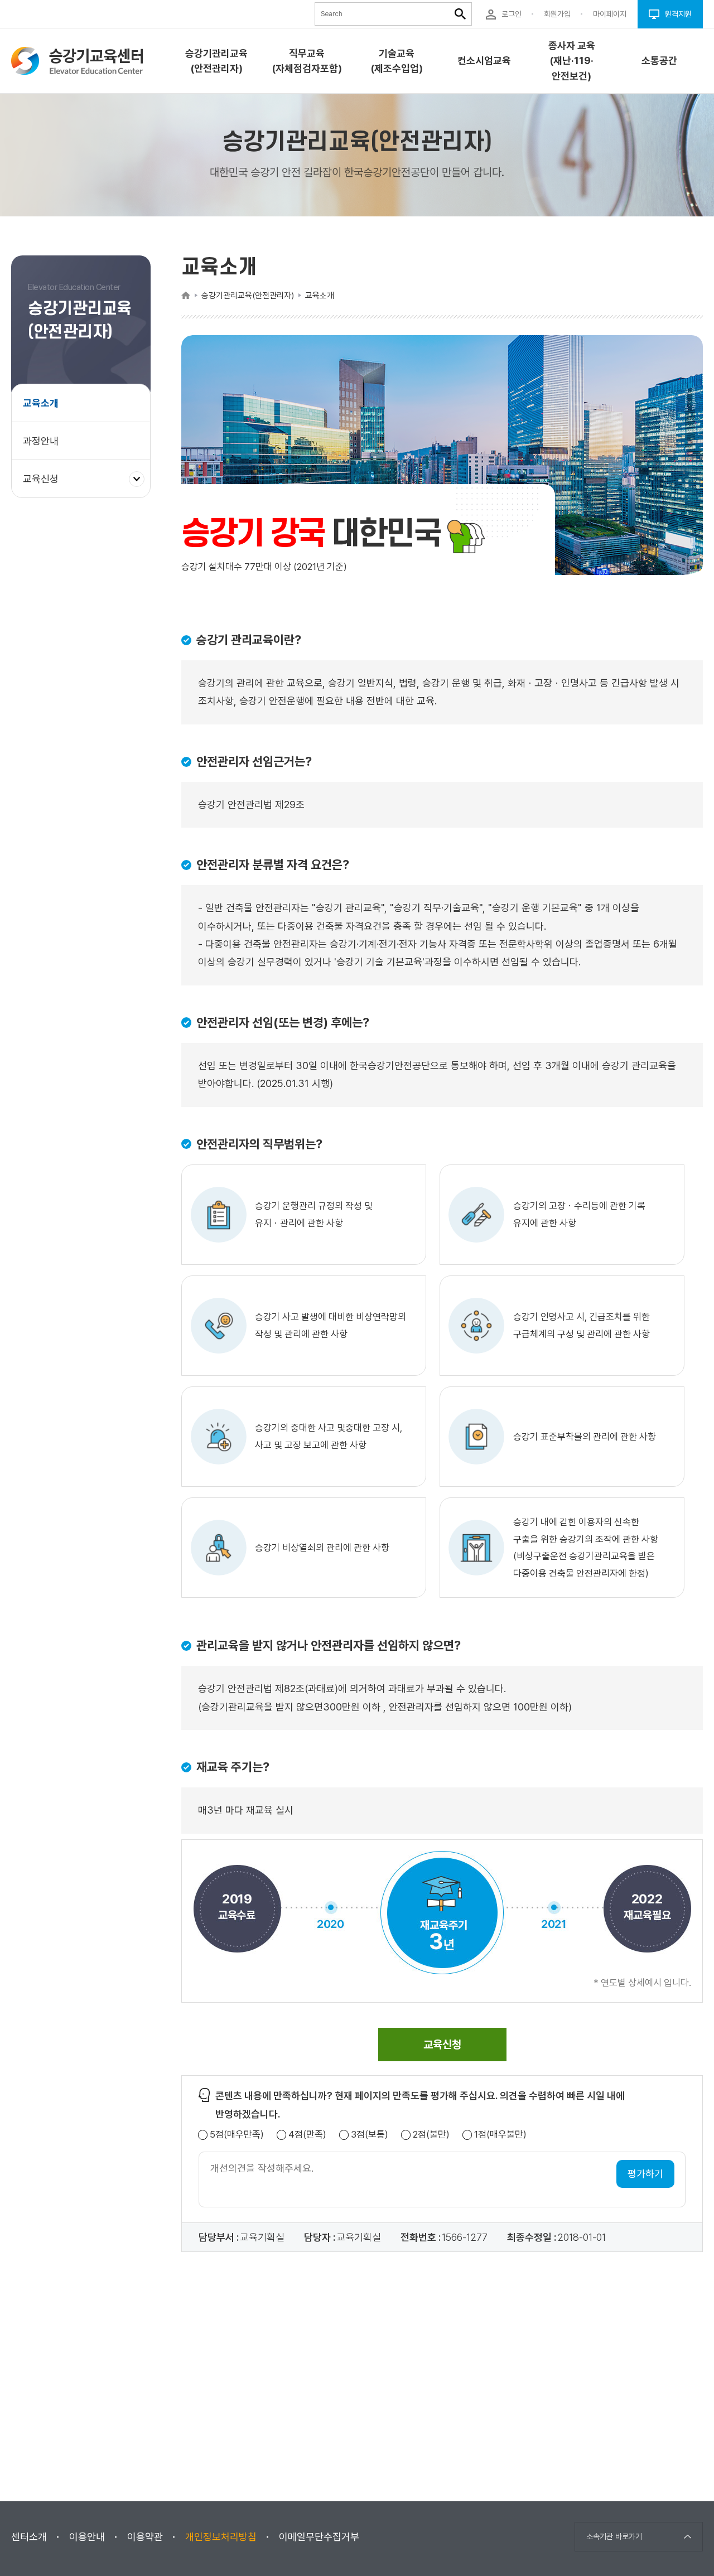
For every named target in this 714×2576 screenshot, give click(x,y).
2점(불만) (431, 2135)
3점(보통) (370, 2135)
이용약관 (145, 2537)
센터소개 (29, 2537)
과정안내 (41, 441)
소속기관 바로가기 (614, 2536)
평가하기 (645, 2174)
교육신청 (45, 485)
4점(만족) (307, 2135)
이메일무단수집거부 (319, 2537)
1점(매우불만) (500, 2135)
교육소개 (41, 403)
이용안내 (87, 2537)
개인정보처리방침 (221, 2537)
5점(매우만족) (237, 2135)
